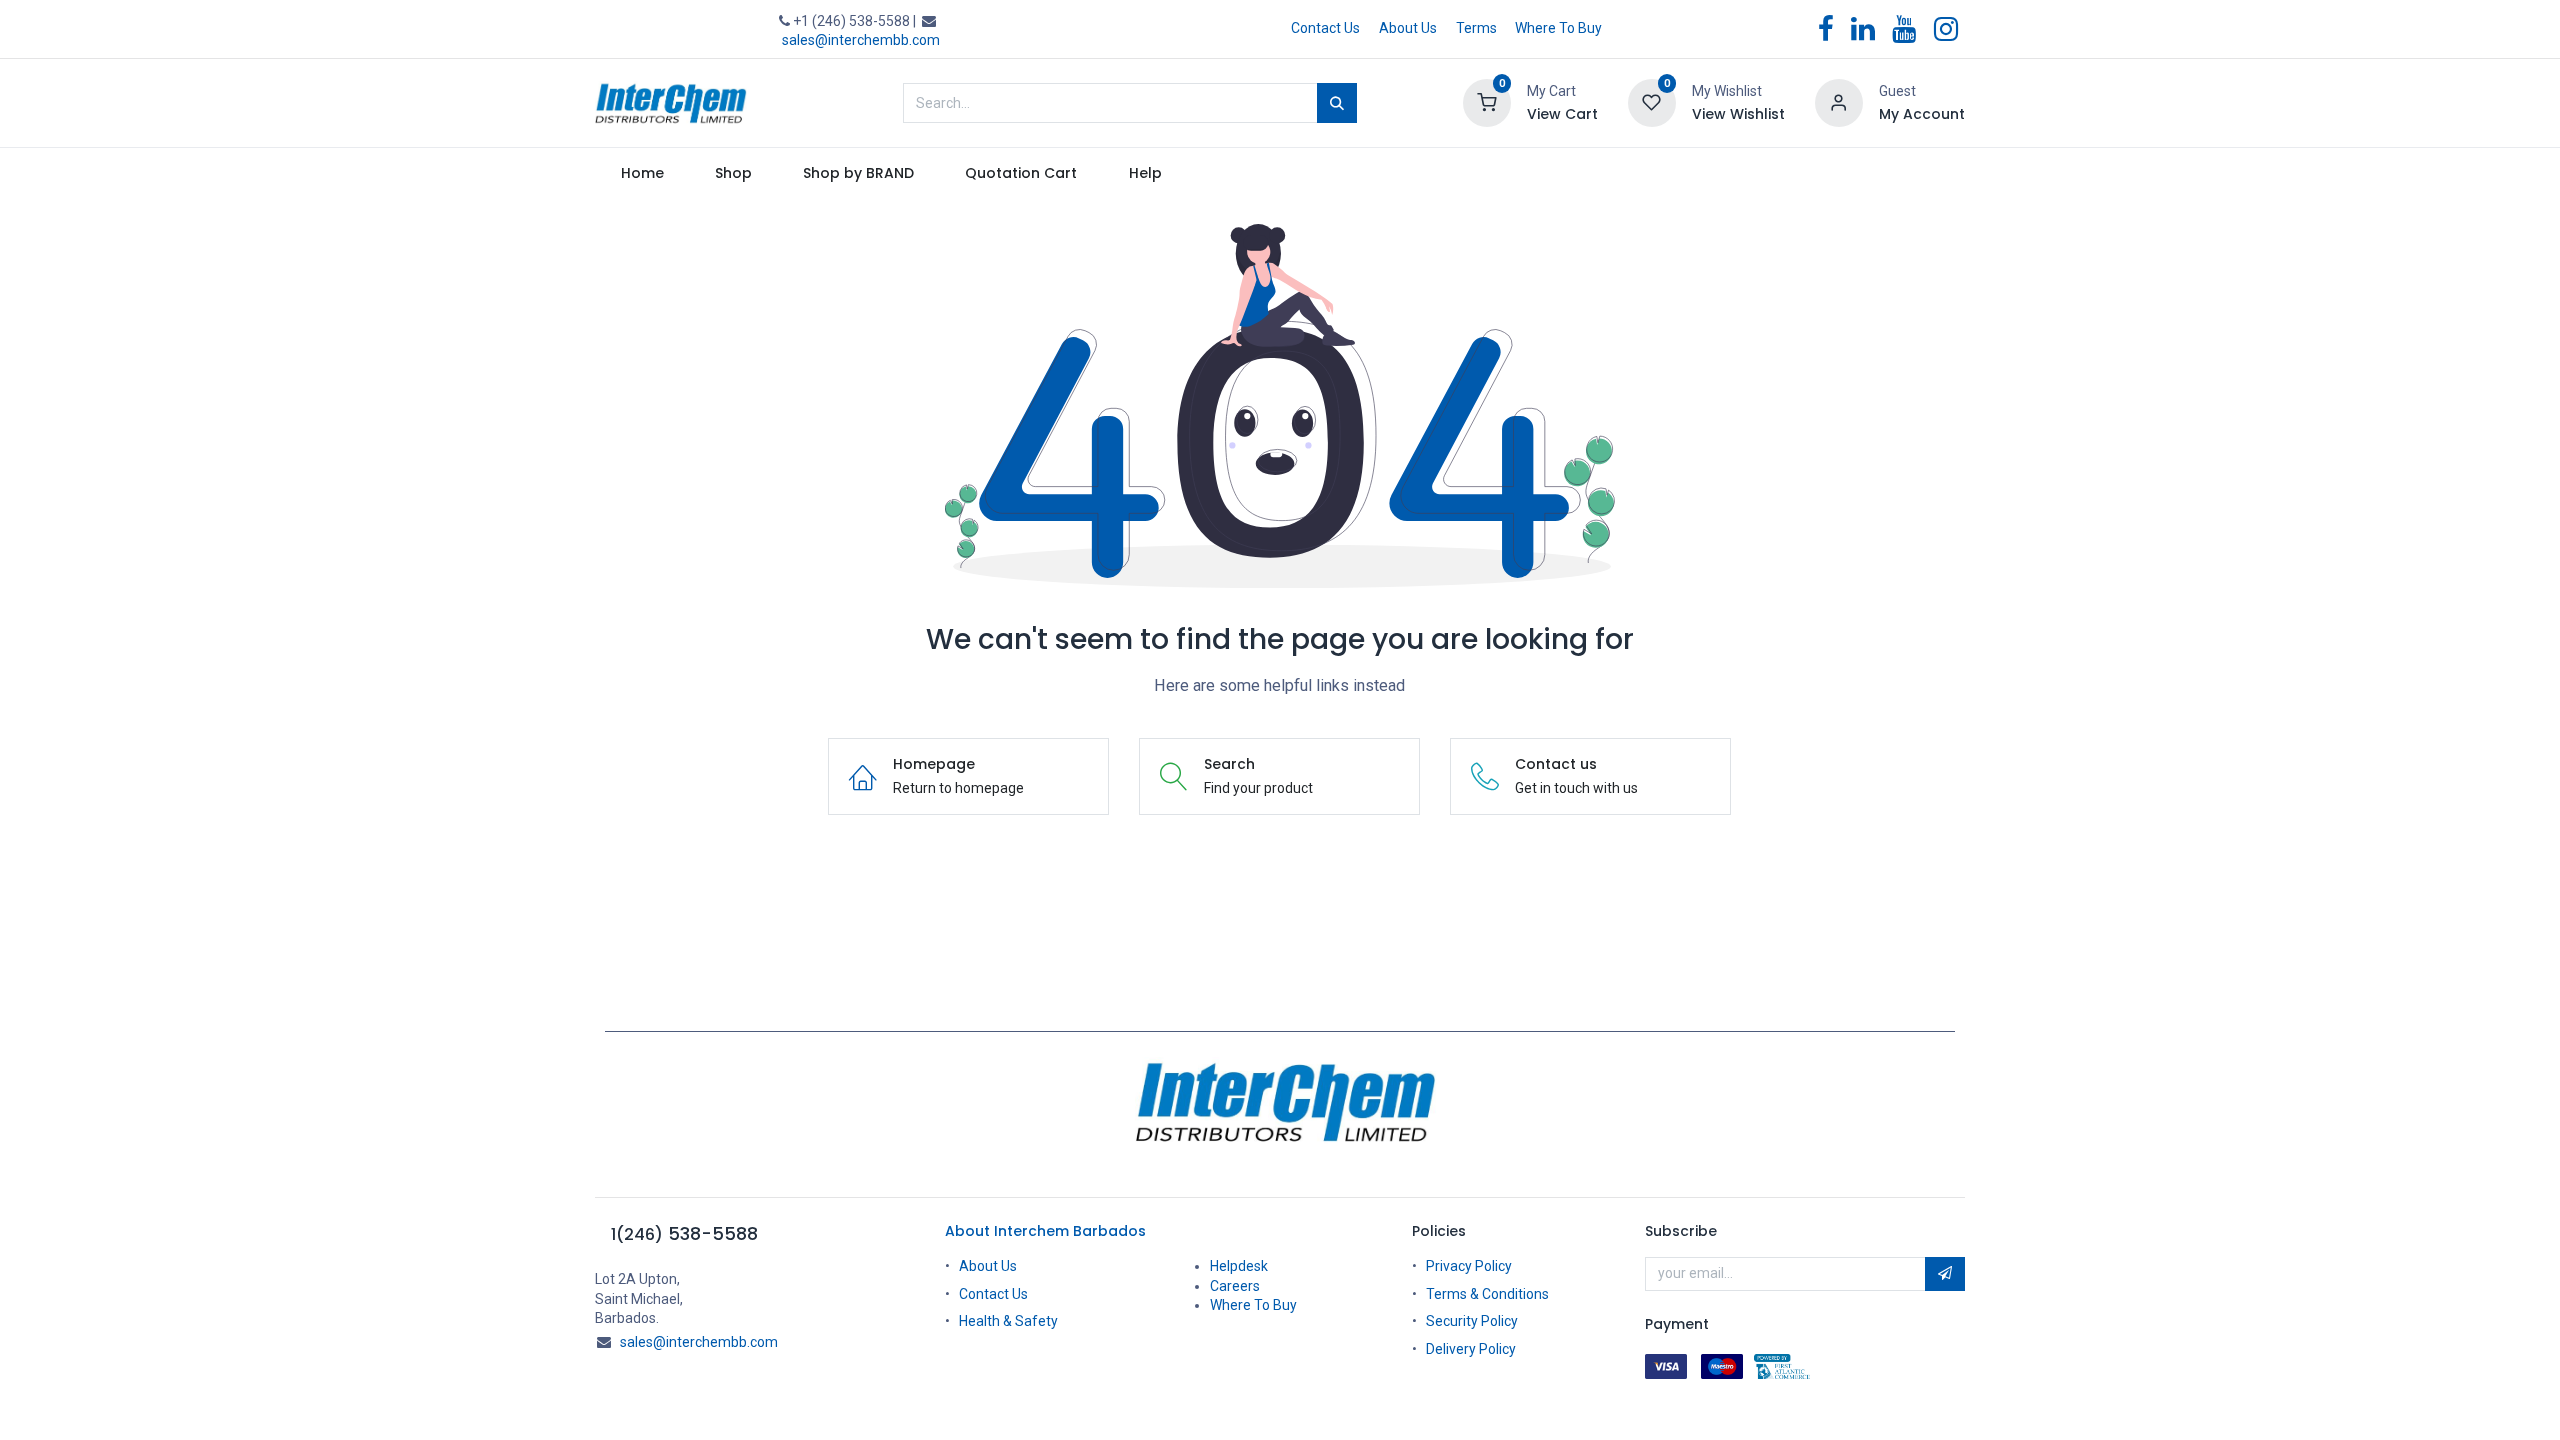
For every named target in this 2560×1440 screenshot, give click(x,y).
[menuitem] (642, 174)
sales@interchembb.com (861, 40)
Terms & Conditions (1487, 1294)
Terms (1476, 28)
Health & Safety (1008, 1321)
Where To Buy (1558, 28)
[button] (1945, 1274)
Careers (1235, 1286)
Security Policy (1472, 1321)
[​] (1280, 1102)
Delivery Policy (1471, 1349)
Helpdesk (1239, 1266)
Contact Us (1325, 28)
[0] (1487, 102)
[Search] (1337, 103)
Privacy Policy (1469, 1266)
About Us (1408, 28)
